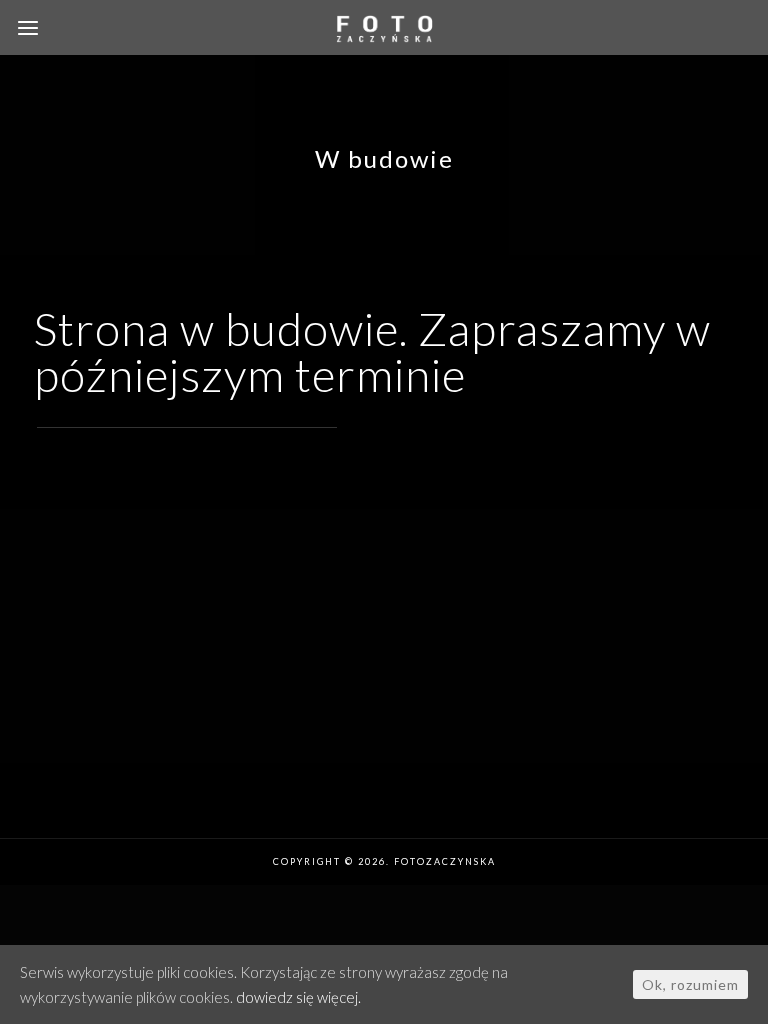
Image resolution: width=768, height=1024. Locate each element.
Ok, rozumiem (690, 984)
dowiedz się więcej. (298, 997)
